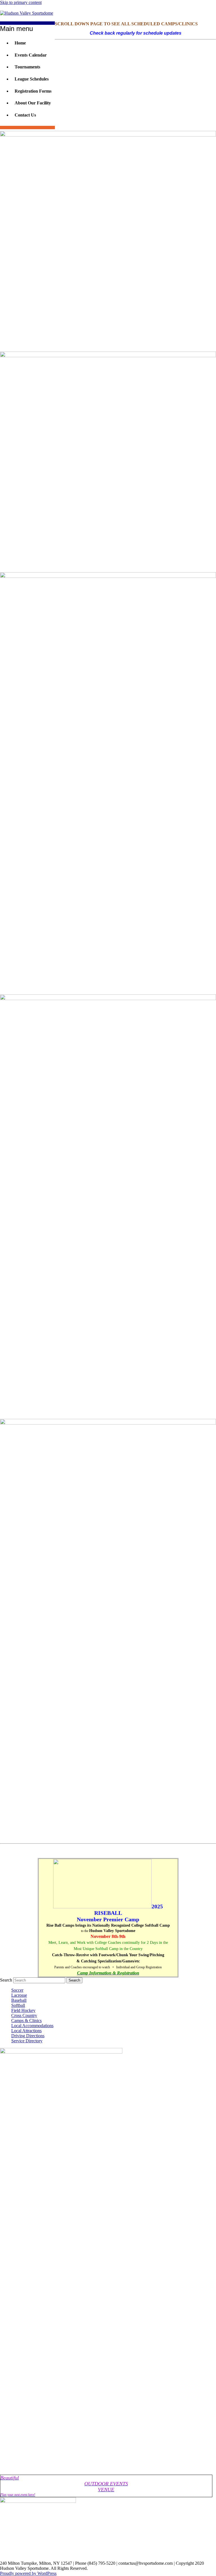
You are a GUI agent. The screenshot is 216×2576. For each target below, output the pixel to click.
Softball (18, 2005)
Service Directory (27, 2041)
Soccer (17, 1990)
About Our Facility (33, 103)
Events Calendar (31, 55)
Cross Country (24, 2015)
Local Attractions (26, 2031)
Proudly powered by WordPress (28, 2573)
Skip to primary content (21, 2)
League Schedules (32, 79)
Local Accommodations (32, 2026)
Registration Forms (33, 91)
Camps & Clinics (26, 2021)
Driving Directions (28, 2036)
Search (6, 1980)
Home (20, 43)
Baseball (19, 2000)
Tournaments (27, 67)
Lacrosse (19, 1995)
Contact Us (25, 115)
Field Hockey (23, 2010)
